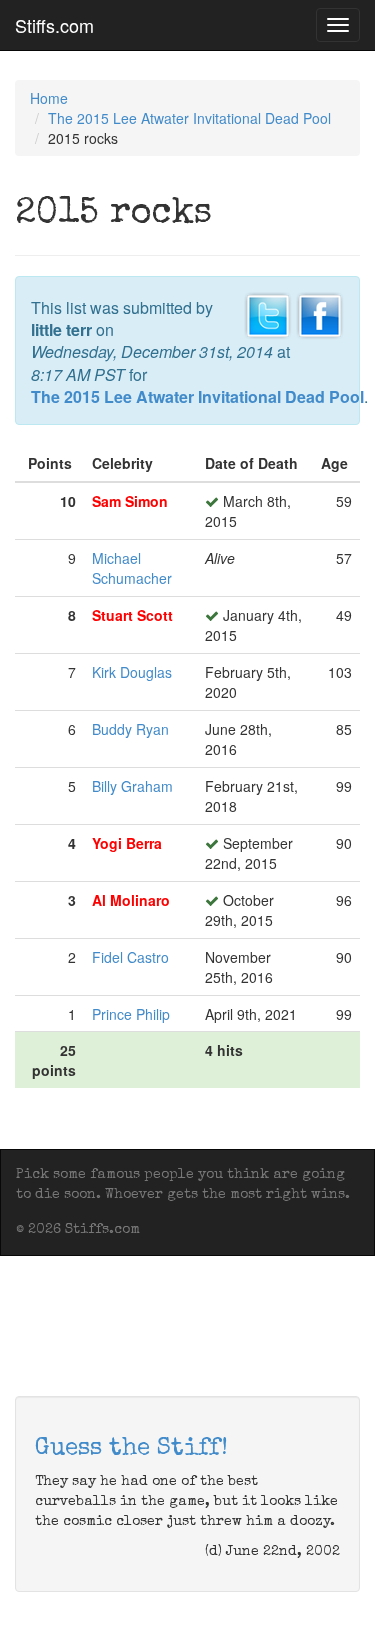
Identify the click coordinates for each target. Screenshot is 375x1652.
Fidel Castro (130, 957)
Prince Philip (131, 1014)
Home (49, 98)
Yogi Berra (127, 843)
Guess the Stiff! (131, 1449)
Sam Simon (130, 501)
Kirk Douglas (132, 672)
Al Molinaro (131, 900)
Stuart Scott (132, 615)
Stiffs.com (54, 25)
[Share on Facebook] (320, 313)
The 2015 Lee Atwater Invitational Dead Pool (189, 118)
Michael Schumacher (132, 568)
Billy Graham (132, 786)
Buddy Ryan (130, 729)
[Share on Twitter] (268, 313)
